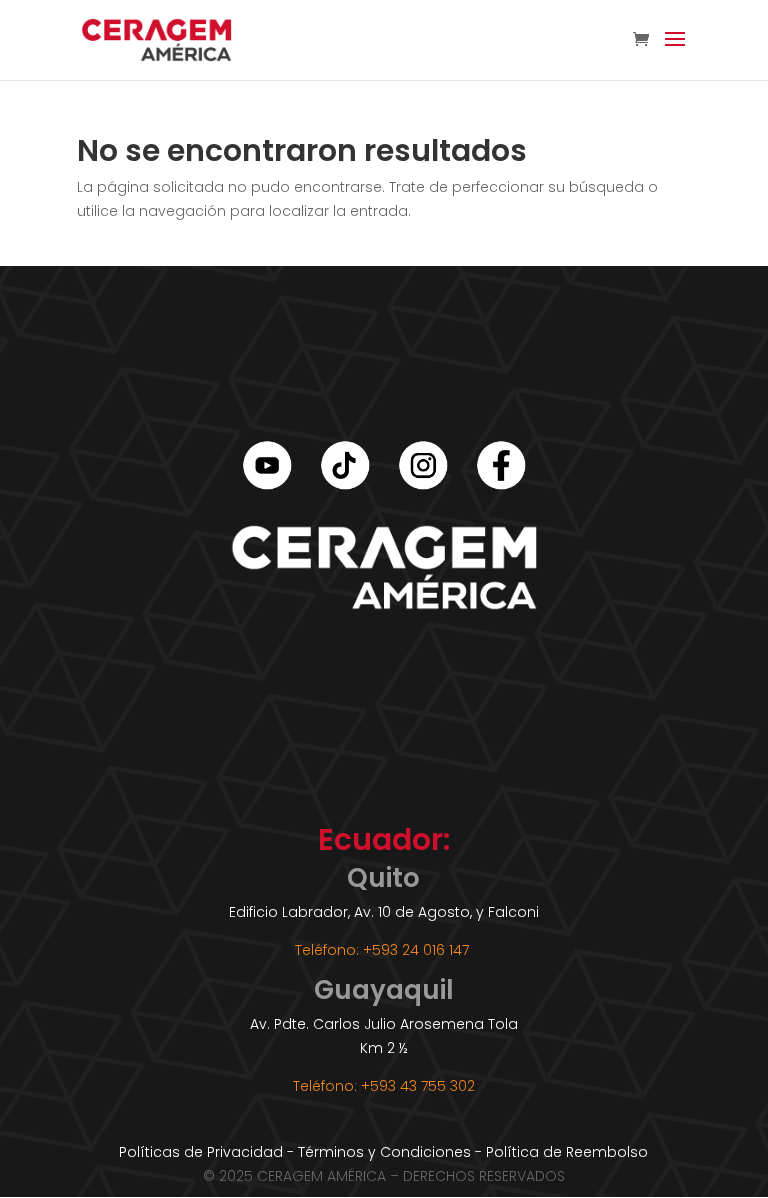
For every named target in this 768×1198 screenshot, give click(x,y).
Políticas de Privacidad (201, 1152)
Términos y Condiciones (384, 1152)
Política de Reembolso (567, 1152)
